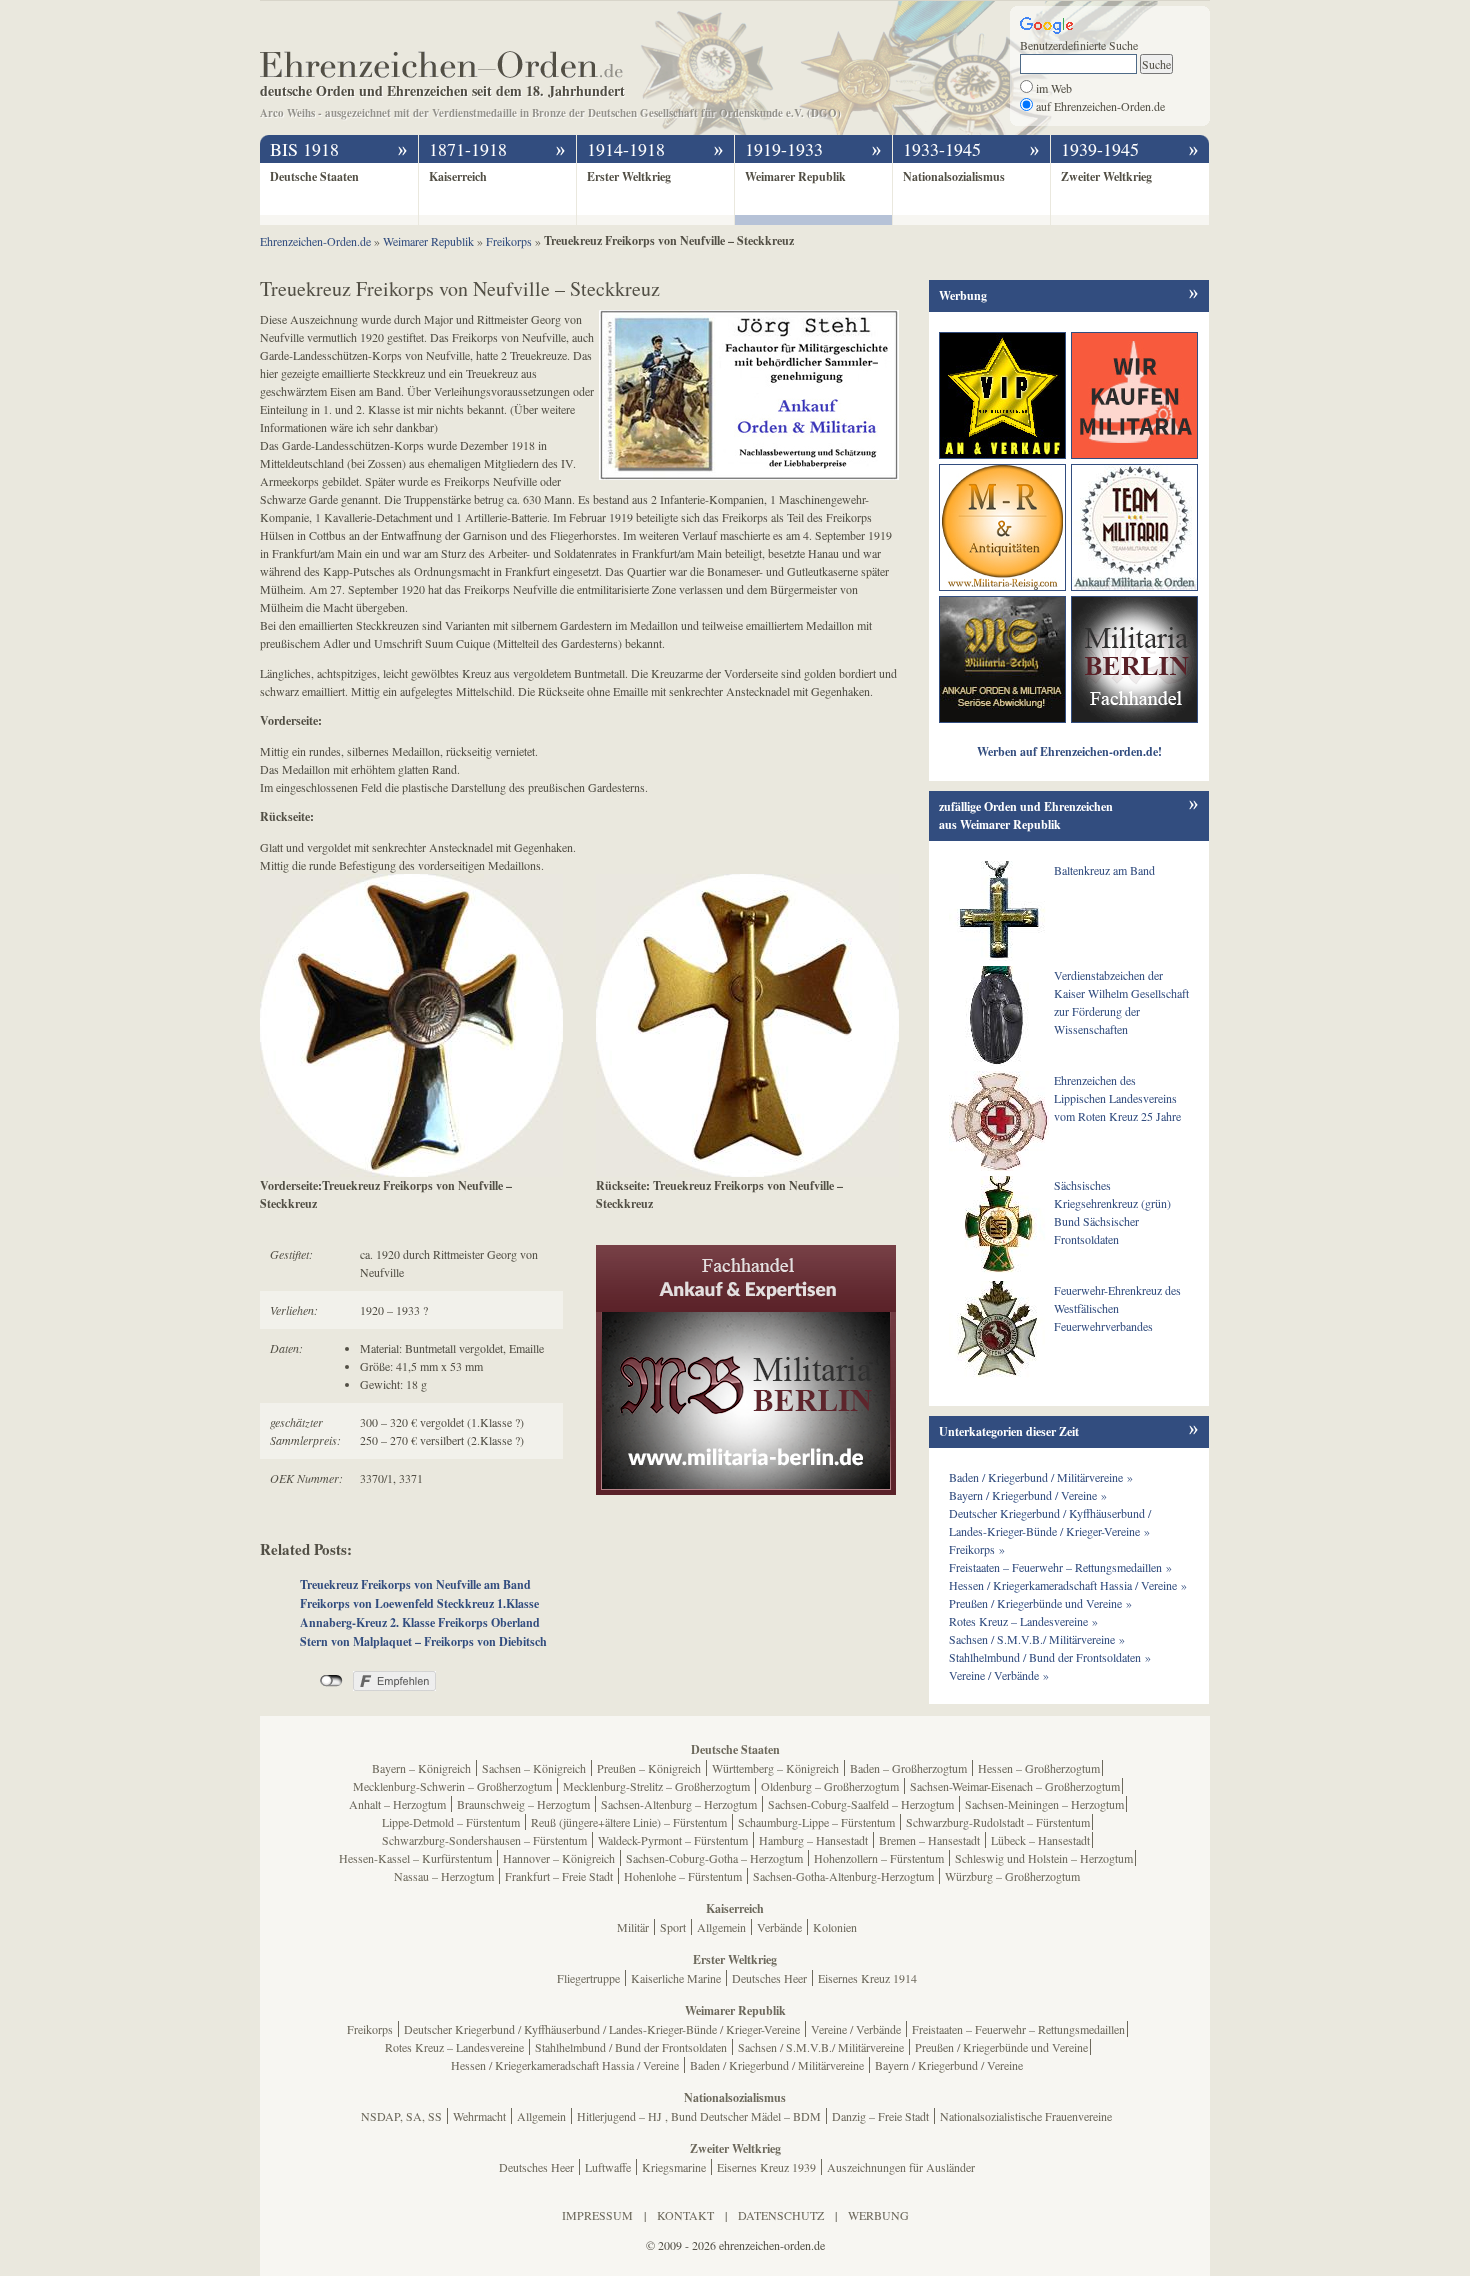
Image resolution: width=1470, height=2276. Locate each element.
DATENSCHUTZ (781, 2215)
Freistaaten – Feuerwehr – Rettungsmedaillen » (1060, 1567)
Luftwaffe (608, 2167)
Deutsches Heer (769, 1978)
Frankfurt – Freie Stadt (559, 1876)
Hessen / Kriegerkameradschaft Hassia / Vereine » (1068, 1585)
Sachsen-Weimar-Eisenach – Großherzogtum (1015, 1786)
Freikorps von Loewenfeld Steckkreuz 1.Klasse (419, 1603)
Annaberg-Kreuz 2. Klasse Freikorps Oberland (420, 1622)
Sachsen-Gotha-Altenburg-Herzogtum (843, 1876)
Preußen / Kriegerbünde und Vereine (1001, 2047)
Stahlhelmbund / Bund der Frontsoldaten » (1050, 1657)
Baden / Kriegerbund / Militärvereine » (1041, 1477)
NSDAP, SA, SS (401, 2116)
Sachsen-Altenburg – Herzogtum (679, 1804)
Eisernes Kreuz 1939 (766, 2167)
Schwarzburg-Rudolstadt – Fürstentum (998, 1822)
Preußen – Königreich (649, 1768)
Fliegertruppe (588, 1978)
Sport (673, 1927)
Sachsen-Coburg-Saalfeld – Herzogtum (861, 1804)
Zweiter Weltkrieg (1106, 176)
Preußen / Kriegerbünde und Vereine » (1040, 1603)
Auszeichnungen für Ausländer (901, 2167)
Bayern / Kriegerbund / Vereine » (1028, 1495)
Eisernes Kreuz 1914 (867, 1978)
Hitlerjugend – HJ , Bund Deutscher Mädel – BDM (699, 2116)
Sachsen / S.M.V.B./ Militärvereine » (1037, 1639)
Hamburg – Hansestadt (813, 1840)
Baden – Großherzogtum (908, 1768)
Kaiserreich (458, 176)
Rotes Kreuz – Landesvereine (454, 2047)
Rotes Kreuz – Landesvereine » (1023, 1621)
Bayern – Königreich (421, 1768)
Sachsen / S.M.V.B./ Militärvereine (821, 2047)
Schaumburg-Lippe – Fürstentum (816, 1822)
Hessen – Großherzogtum (1039, 1768)
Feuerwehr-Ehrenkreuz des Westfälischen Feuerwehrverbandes (1117, 1308)
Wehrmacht (479, 2116)
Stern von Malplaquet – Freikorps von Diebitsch (423, 1641)
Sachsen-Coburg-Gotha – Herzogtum (714, 1858)
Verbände (779, 1927)
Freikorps (370, 2029)
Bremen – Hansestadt (929, 1840)
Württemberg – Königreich (775, 1768)
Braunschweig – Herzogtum (523, 1804)
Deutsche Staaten (314, 176)
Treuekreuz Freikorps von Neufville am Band (415, 1584)
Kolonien (835, 1927)
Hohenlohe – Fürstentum (683, 1876)
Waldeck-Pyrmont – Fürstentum (673, 1840)
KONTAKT (685, 2215)
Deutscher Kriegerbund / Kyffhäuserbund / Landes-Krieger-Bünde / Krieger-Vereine (602, 2029)
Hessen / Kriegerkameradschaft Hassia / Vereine (565, 2065)
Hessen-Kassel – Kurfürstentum (415, 1858)
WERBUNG (878, 2215)
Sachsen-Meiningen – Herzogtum (1044, 1804)
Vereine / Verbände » (999, 1675)
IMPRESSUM (597, 2215)
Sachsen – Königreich (534, 1768)
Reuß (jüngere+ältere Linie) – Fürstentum (629, 1822)
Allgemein (721, 1927)
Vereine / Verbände (856, 2029)
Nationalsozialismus (954, 176)
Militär (633, 1927)
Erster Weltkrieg (629, 176)
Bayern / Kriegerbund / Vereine (949, 2065)
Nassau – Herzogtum (444, 1876)
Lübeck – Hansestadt (1040, 1840)
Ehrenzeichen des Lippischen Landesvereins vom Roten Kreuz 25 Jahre (1117, 1098)
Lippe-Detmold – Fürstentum (451, 1822)
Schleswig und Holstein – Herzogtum (1044, 1858)
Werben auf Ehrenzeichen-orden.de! (1069, 751)
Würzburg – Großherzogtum (1012, 1876)
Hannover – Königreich (559, 1858)
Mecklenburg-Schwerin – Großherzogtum (452, 1786)
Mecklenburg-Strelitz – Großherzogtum (656, 1786)
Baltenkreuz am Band (1104, 870)
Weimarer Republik (795, 176)
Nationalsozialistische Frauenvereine (1026, 2116)
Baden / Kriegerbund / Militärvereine (777, 2065)
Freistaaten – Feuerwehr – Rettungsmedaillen (1018, 2029)
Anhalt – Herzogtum (397, 1804)
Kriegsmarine (674, 2167)
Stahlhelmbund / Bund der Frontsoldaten (631, 2047)
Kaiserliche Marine (676, 1978)
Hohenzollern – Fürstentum (879, 1858)
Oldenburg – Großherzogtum (830, 1786)
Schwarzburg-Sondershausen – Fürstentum (484, 1840)
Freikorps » (977, 1549)
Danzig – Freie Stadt (880, 2116)
